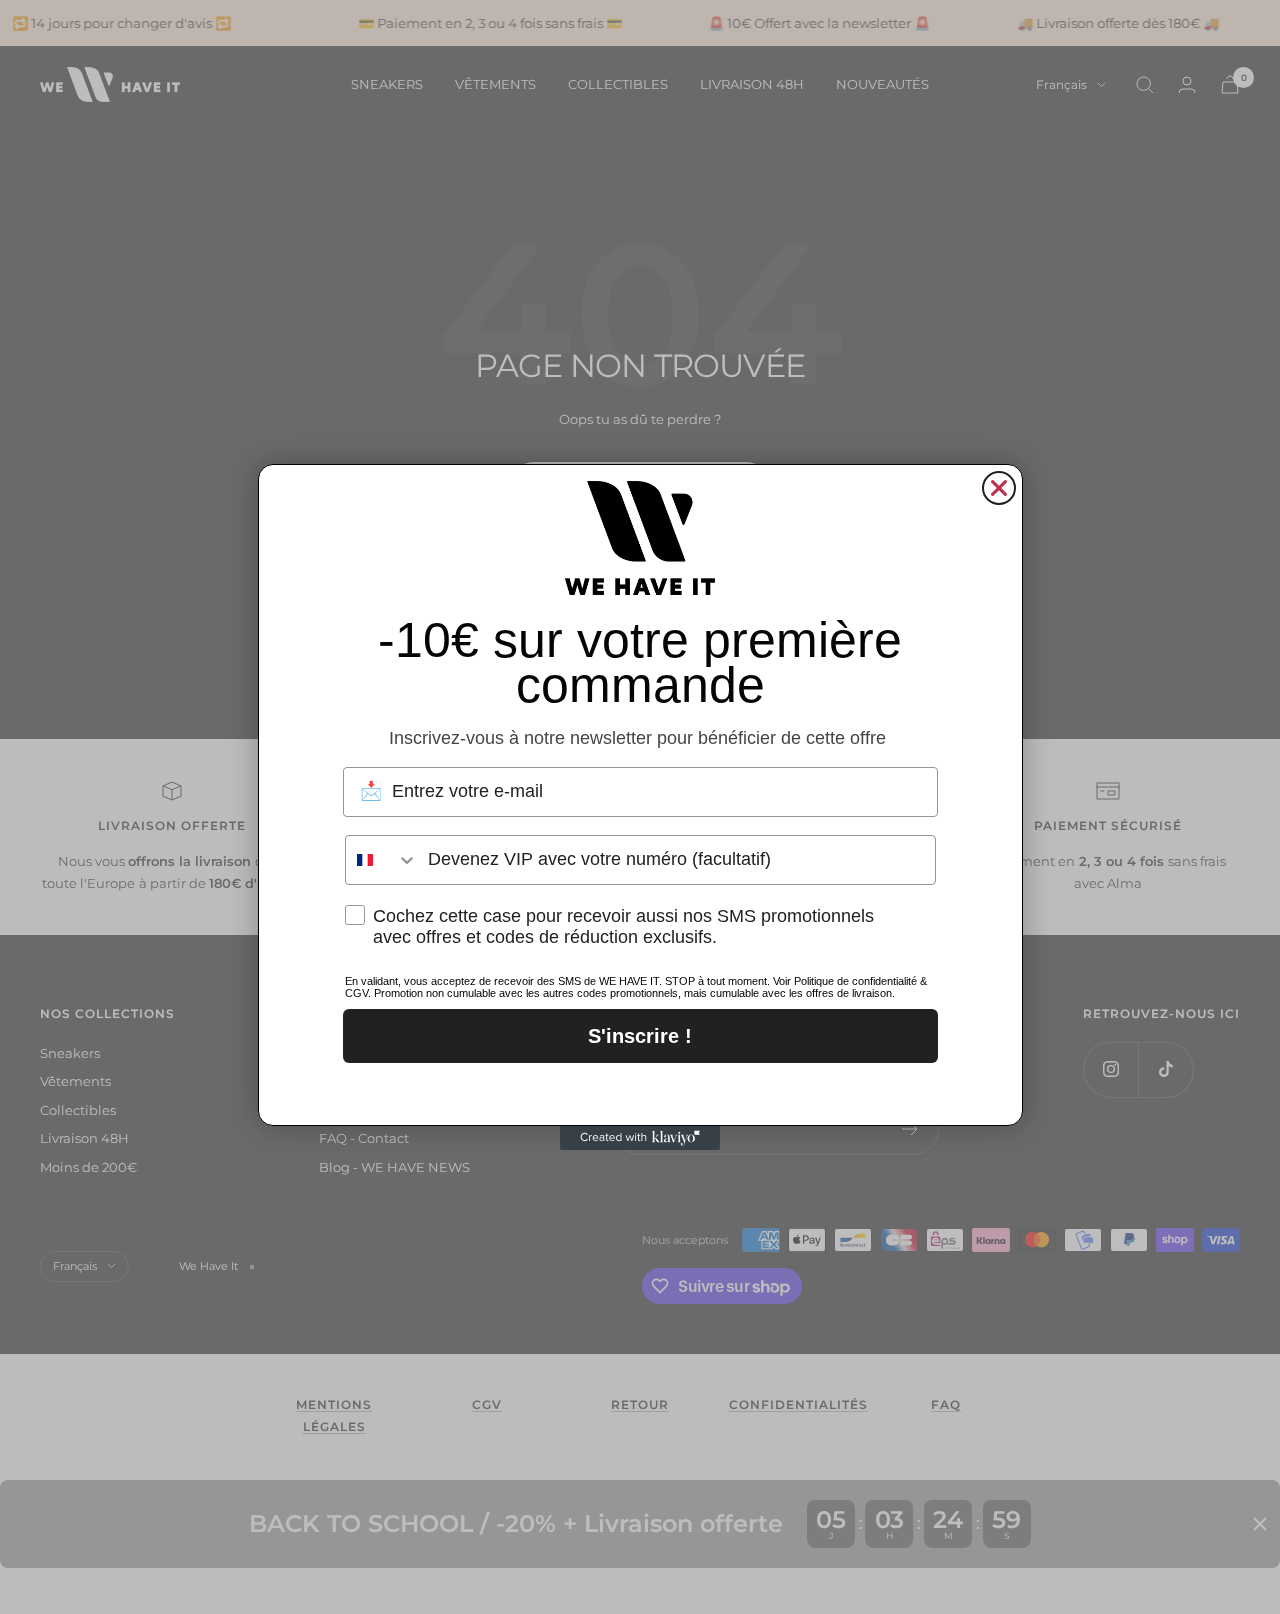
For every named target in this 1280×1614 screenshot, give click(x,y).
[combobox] (382, 860)
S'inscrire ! (640, 1036)
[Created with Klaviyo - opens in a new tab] (640, 1138)
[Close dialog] (999, 488)
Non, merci (640, 1089)
